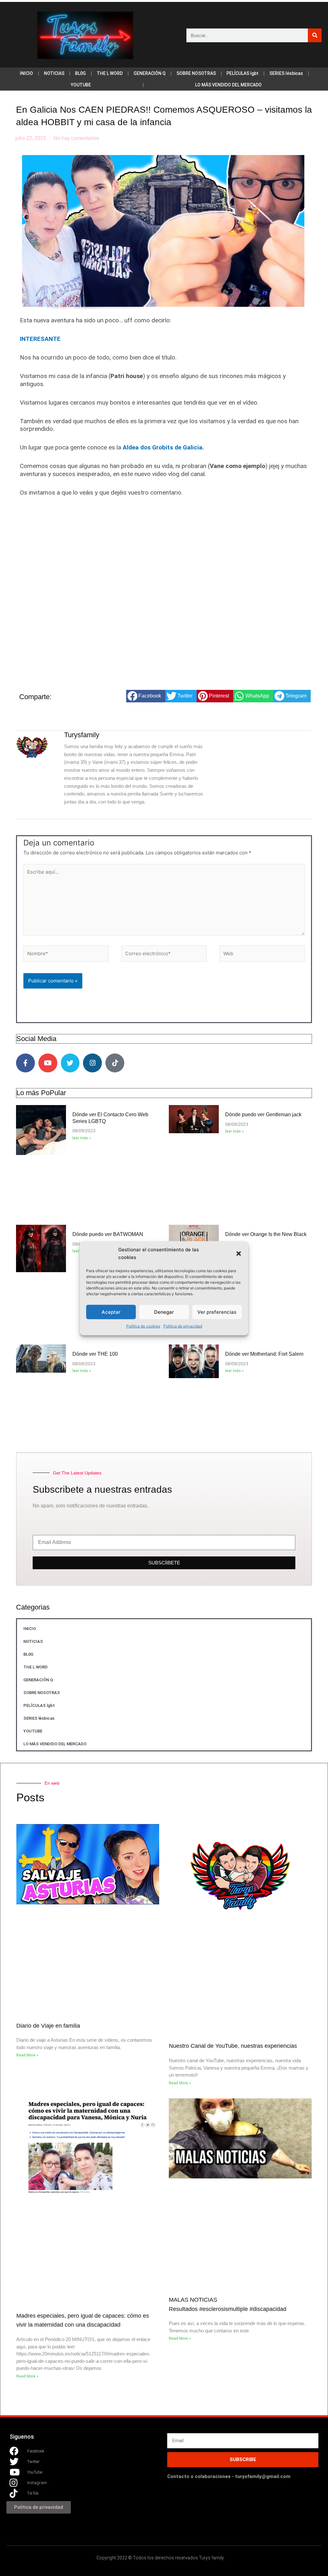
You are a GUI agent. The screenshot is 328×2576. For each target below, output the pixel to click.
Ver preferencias (217, 1312)
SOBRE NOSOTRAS (196, 73)
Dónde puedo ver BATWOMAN (108, 1234)
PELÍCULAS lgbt (242, 73)
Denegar (164, 1312)
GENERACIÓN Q (150, 73)
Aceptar (111, 1312)
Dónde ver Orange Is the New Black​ (266, 1234)
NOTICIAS (54, 73)
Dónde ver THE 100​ (95, 1354)
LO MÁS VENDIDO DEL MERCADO (228, 85)
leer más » (82, 1138)
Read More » (27, 2055)
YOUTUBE (81, 85)
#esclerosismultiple (224, 2309)
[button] (239, 1254)
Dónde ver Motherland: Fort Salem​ (264, 1354)
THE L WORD (110, 73)
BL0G (80, 73)
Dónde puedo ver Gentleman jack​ (263, 1114)
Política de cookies (143, 1326)
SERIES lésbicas (286, 73)
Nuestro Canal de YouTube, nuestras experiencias (233, 2046)
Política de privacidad (183, 1326)
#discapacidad (268, 2309)
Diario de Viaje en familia (48, 2026)
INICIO (26, 73)
